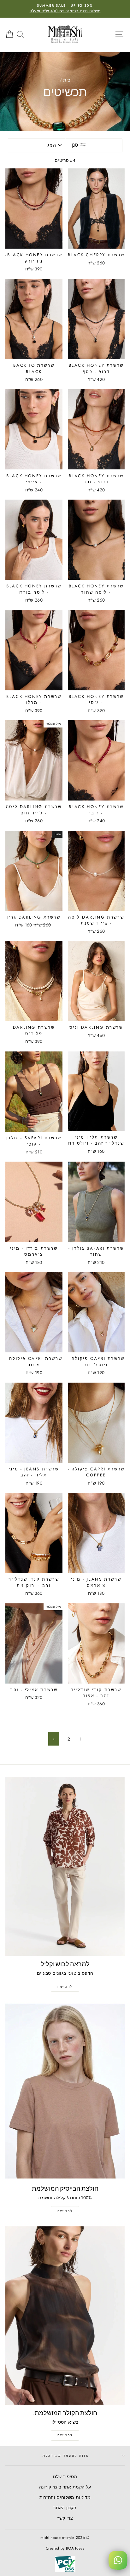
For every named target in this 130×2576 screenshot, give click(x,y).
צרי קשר (65, 2518)
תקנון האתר (65, 2508)
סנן (76, 145)
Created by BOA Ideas (65, 2548)
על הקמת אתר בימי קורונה (65, 2487)
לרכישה (65, 1987)
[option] (65, 9)
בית (67, 80)
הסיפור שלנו (65, 2477)
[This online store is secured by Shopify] (65, 2572)
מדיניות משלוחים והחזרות (65, 2497)
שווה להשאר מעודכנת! (65, 2456)
